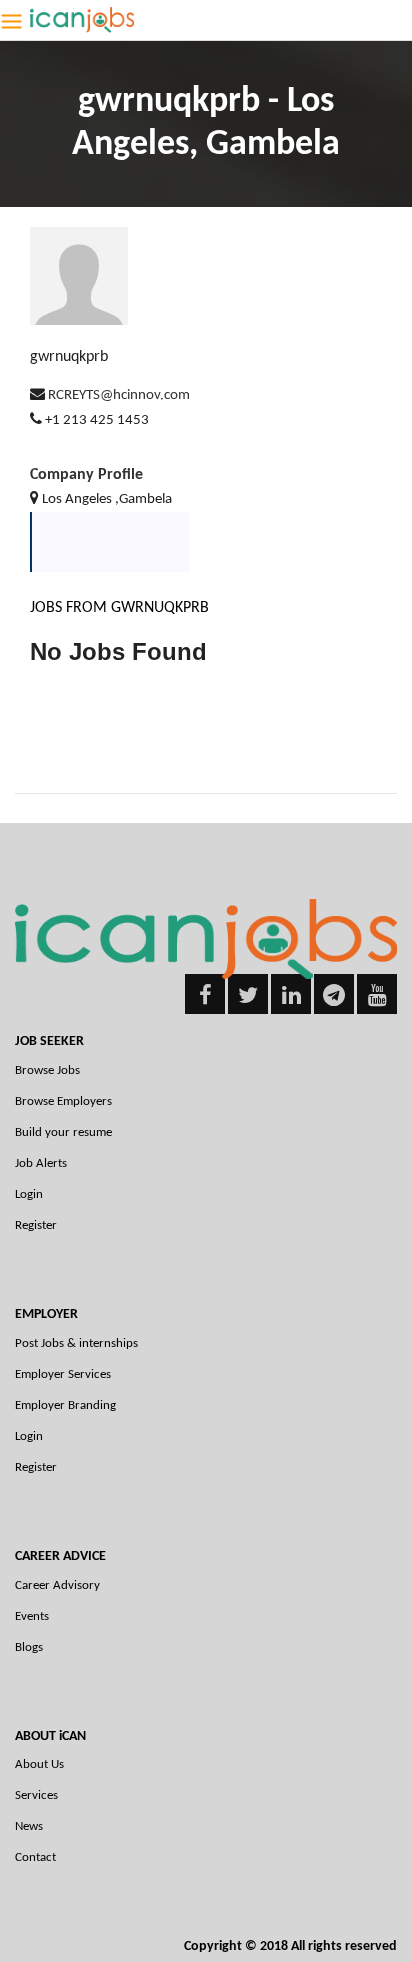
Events (32, 1616)
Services (36, 1795)
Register (36, 1225)
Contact (35, 1857)
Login (29, 1194)
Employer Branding (65, 1405)
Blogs (29, 1647)
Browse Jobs (47, 1070)
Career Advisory (57, 1585)
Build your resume (63, 1132)
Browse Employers (63, 1101)
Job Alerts (41, 1163)
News (29, 1826)
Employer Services (63, 1374)
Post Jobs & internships (76, 1343)
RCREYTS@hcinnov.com (119, 395)
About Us (39, 1764)
